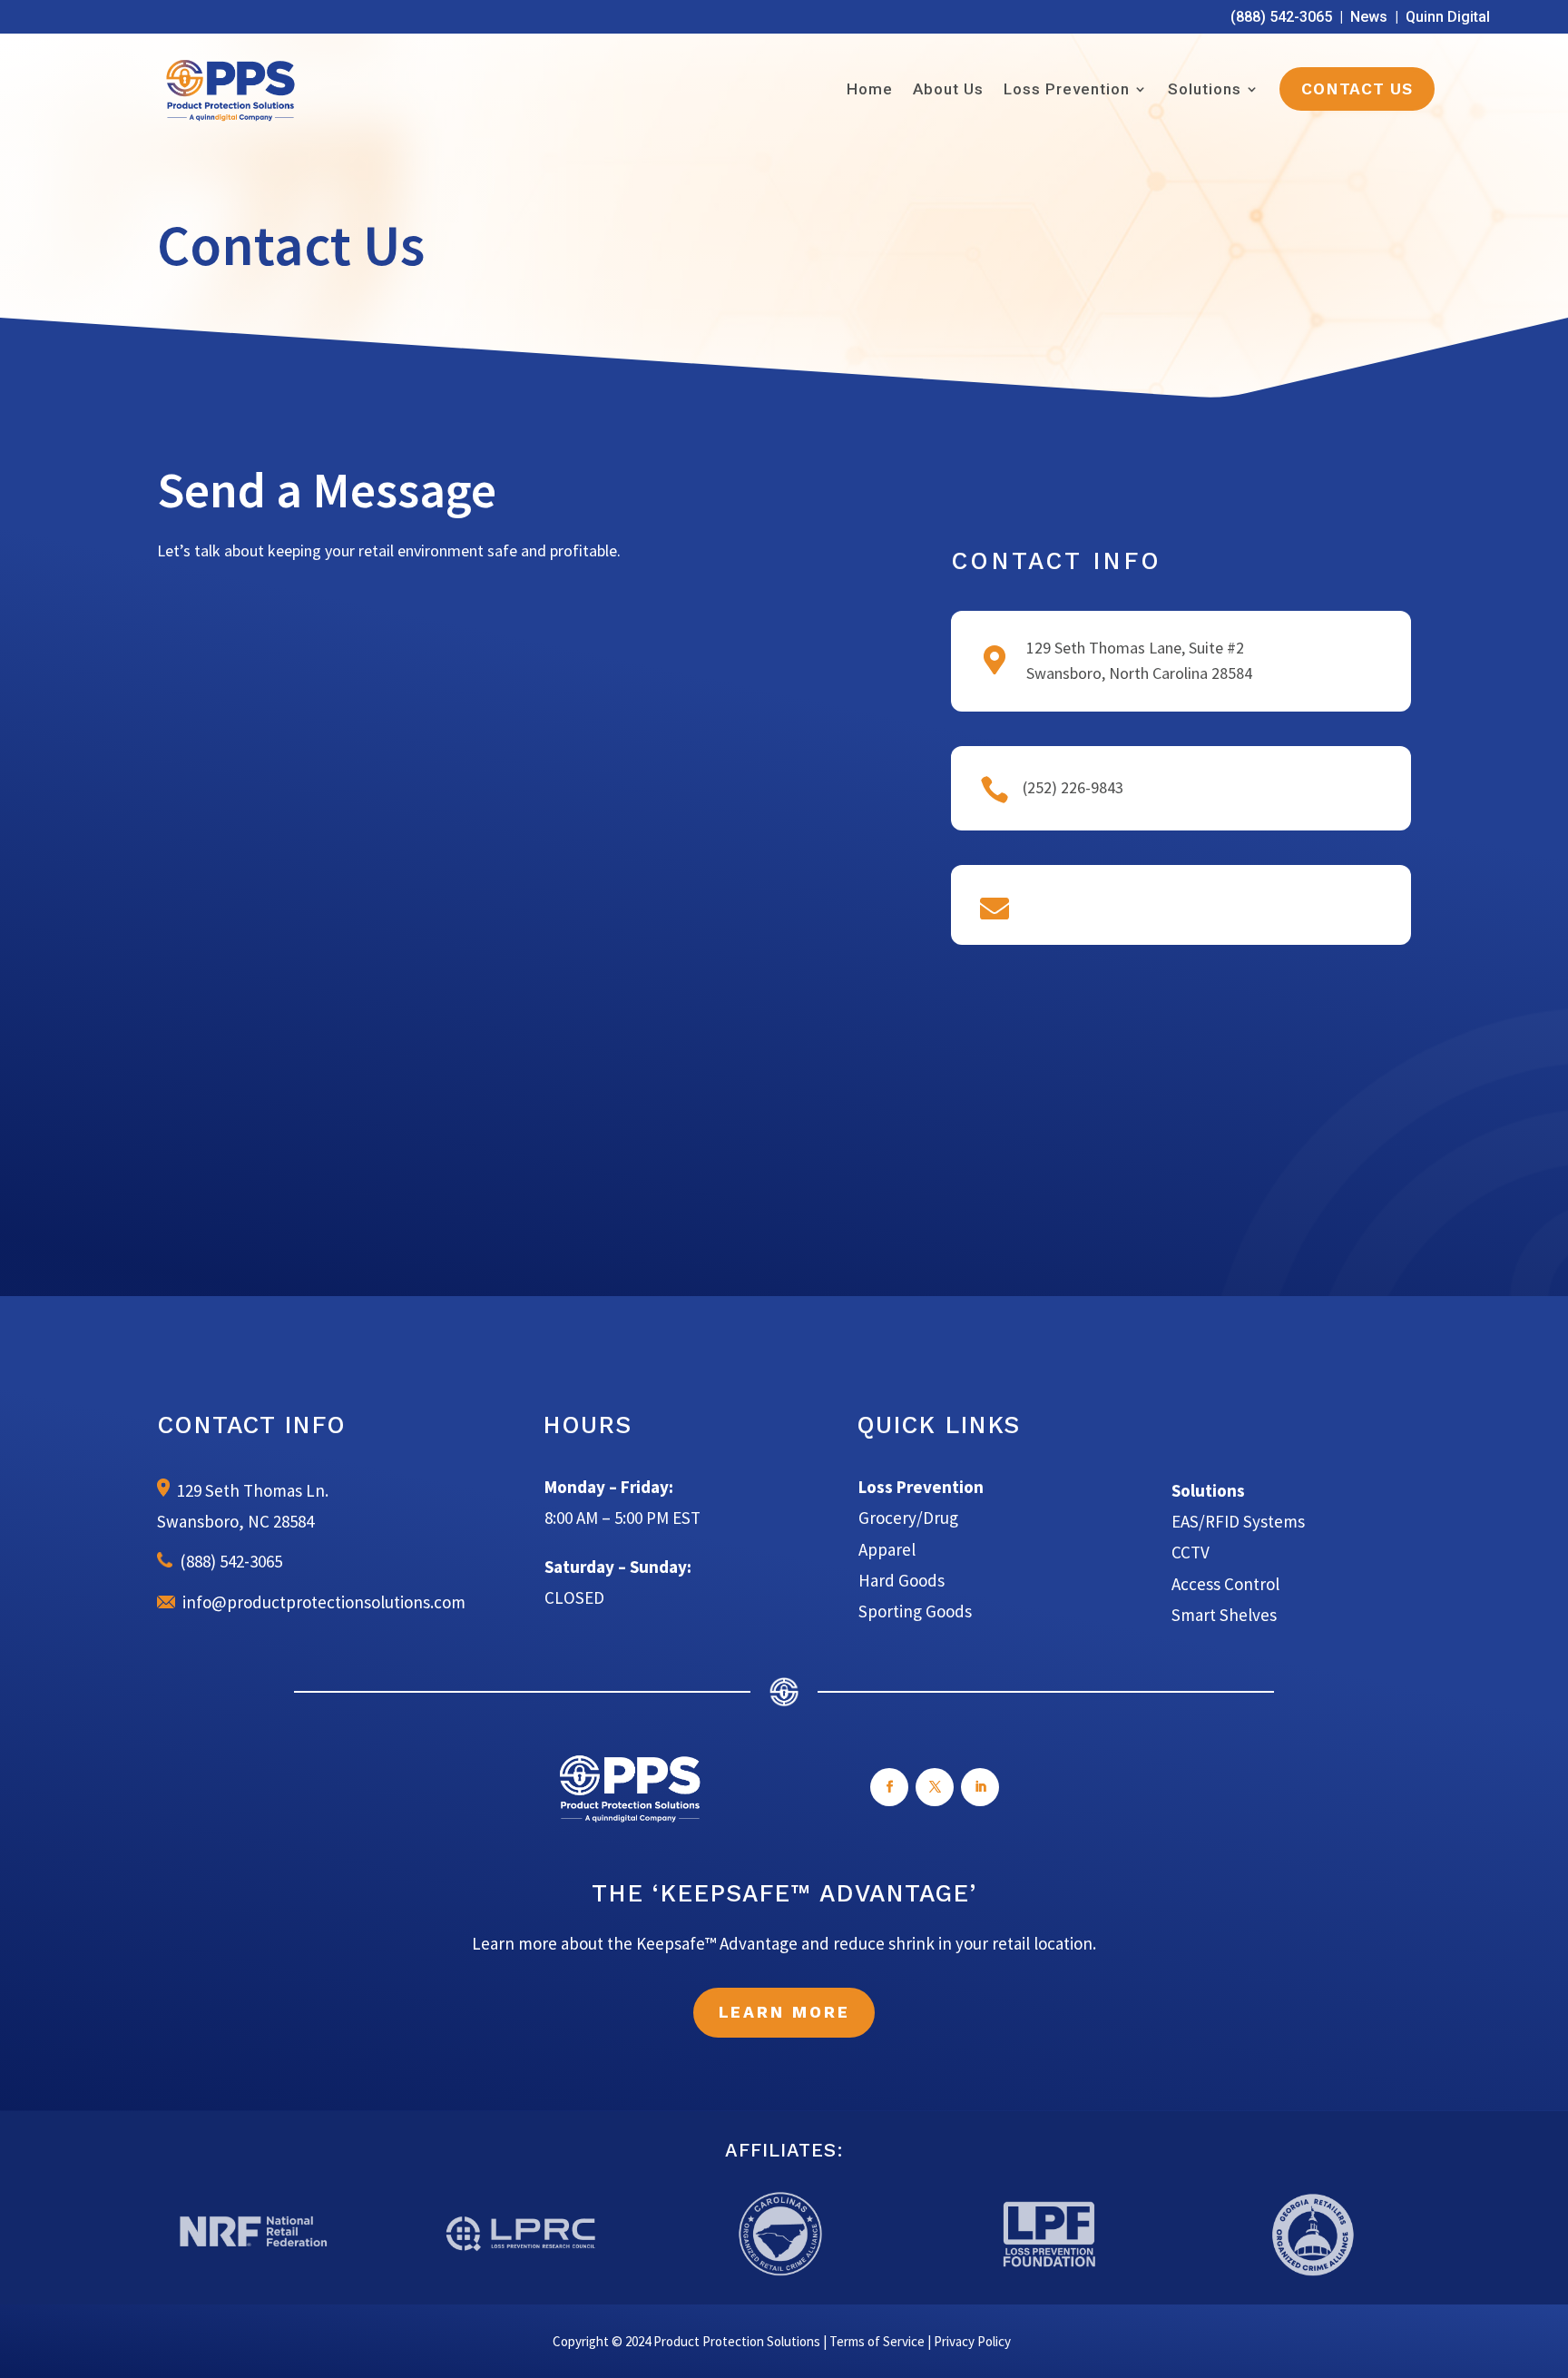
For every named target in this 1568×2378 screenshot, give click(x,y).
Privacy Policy (972, 2341)
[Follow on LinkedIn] (980, 1787)
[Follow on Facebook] (889, 1787)
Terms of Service (877, 2341)
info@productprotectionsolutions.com (320, 1602)
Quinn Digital (1448, 17)
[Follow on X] (935, 1787)
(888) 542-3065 (1281, 17)
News (1369, 17)
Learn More (784, 2012)
